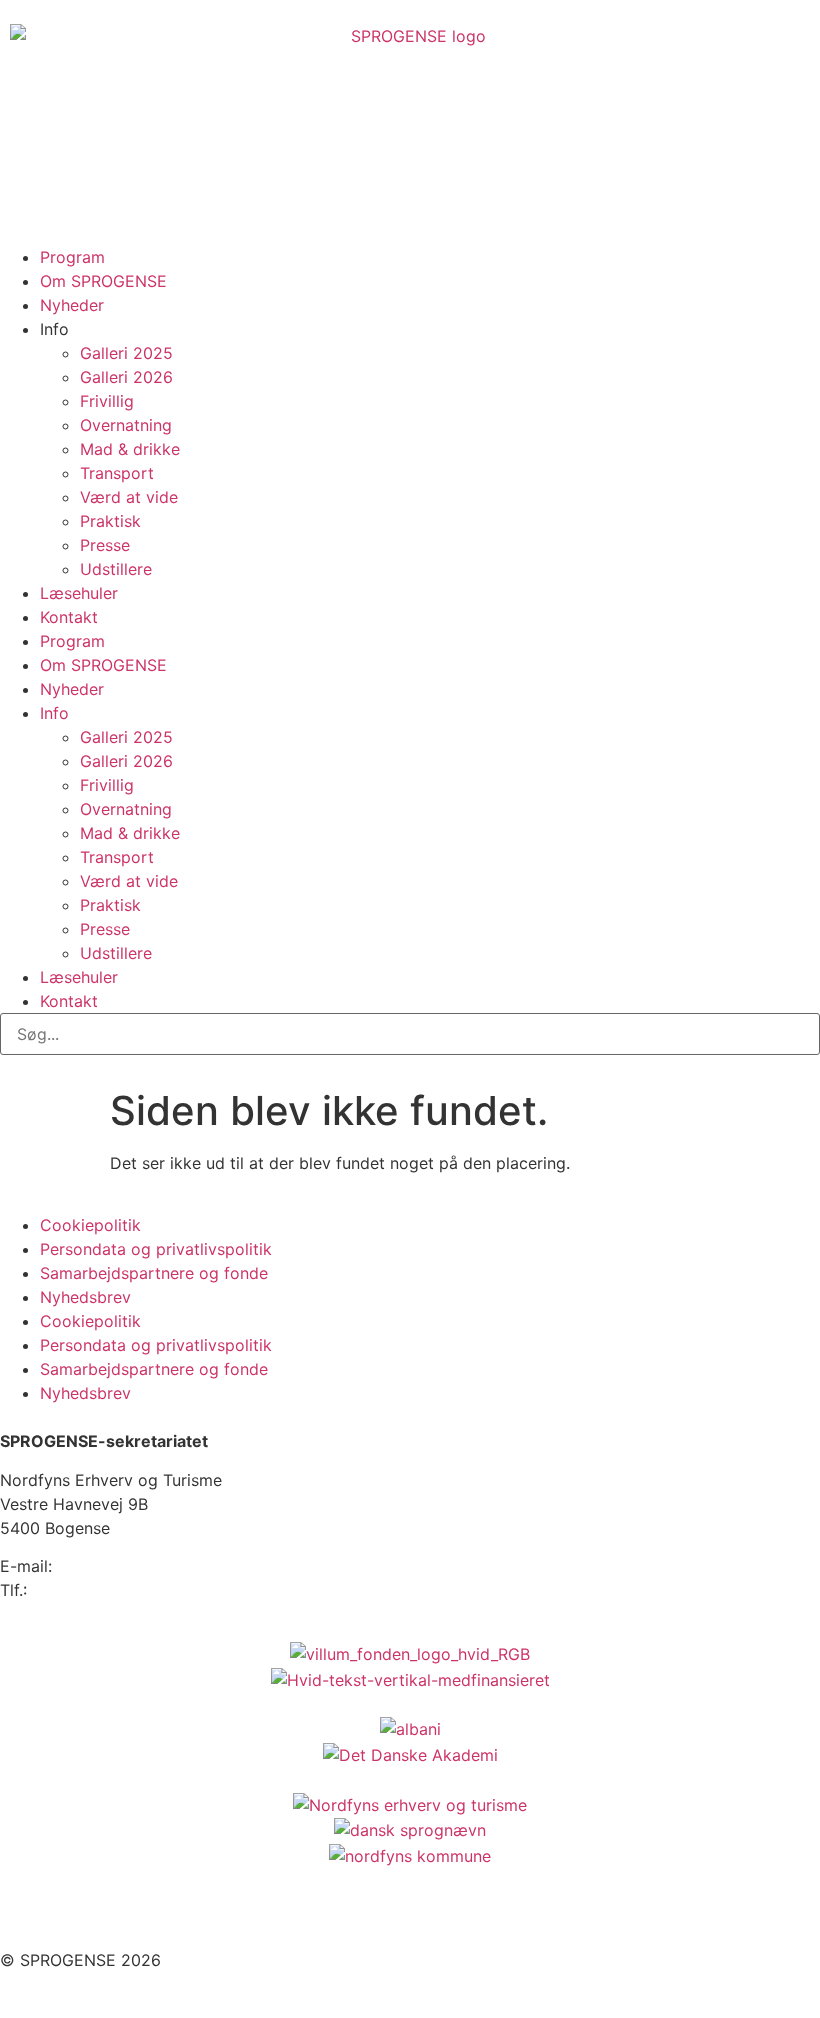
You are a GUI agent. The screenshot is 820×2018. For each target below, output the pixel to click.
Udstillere (116, 569)
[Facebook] (25, 1917)
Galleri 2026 (126, 377)
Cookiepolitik (90, 1225)
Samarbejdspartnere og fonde (154, 1273)
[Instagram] (80, 1917)
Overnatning (126, 425)
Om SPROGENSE (103, 281)
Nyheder (72, 305)
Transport (117, 473)
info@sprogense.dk (130, 1566)
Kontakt (69, 617)
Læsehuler (79, 593)
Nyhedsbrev (85, 1297)
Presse (105, 545)
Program (72, 257)
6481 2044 (73, 1590)
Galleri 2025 (126, 353)
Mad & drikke (130, 449)
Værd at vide (129, 497)
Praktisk (110, 521)
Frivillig (107, 401)
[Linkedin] (135, 1917)
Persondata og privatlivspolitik (156, 1249)
